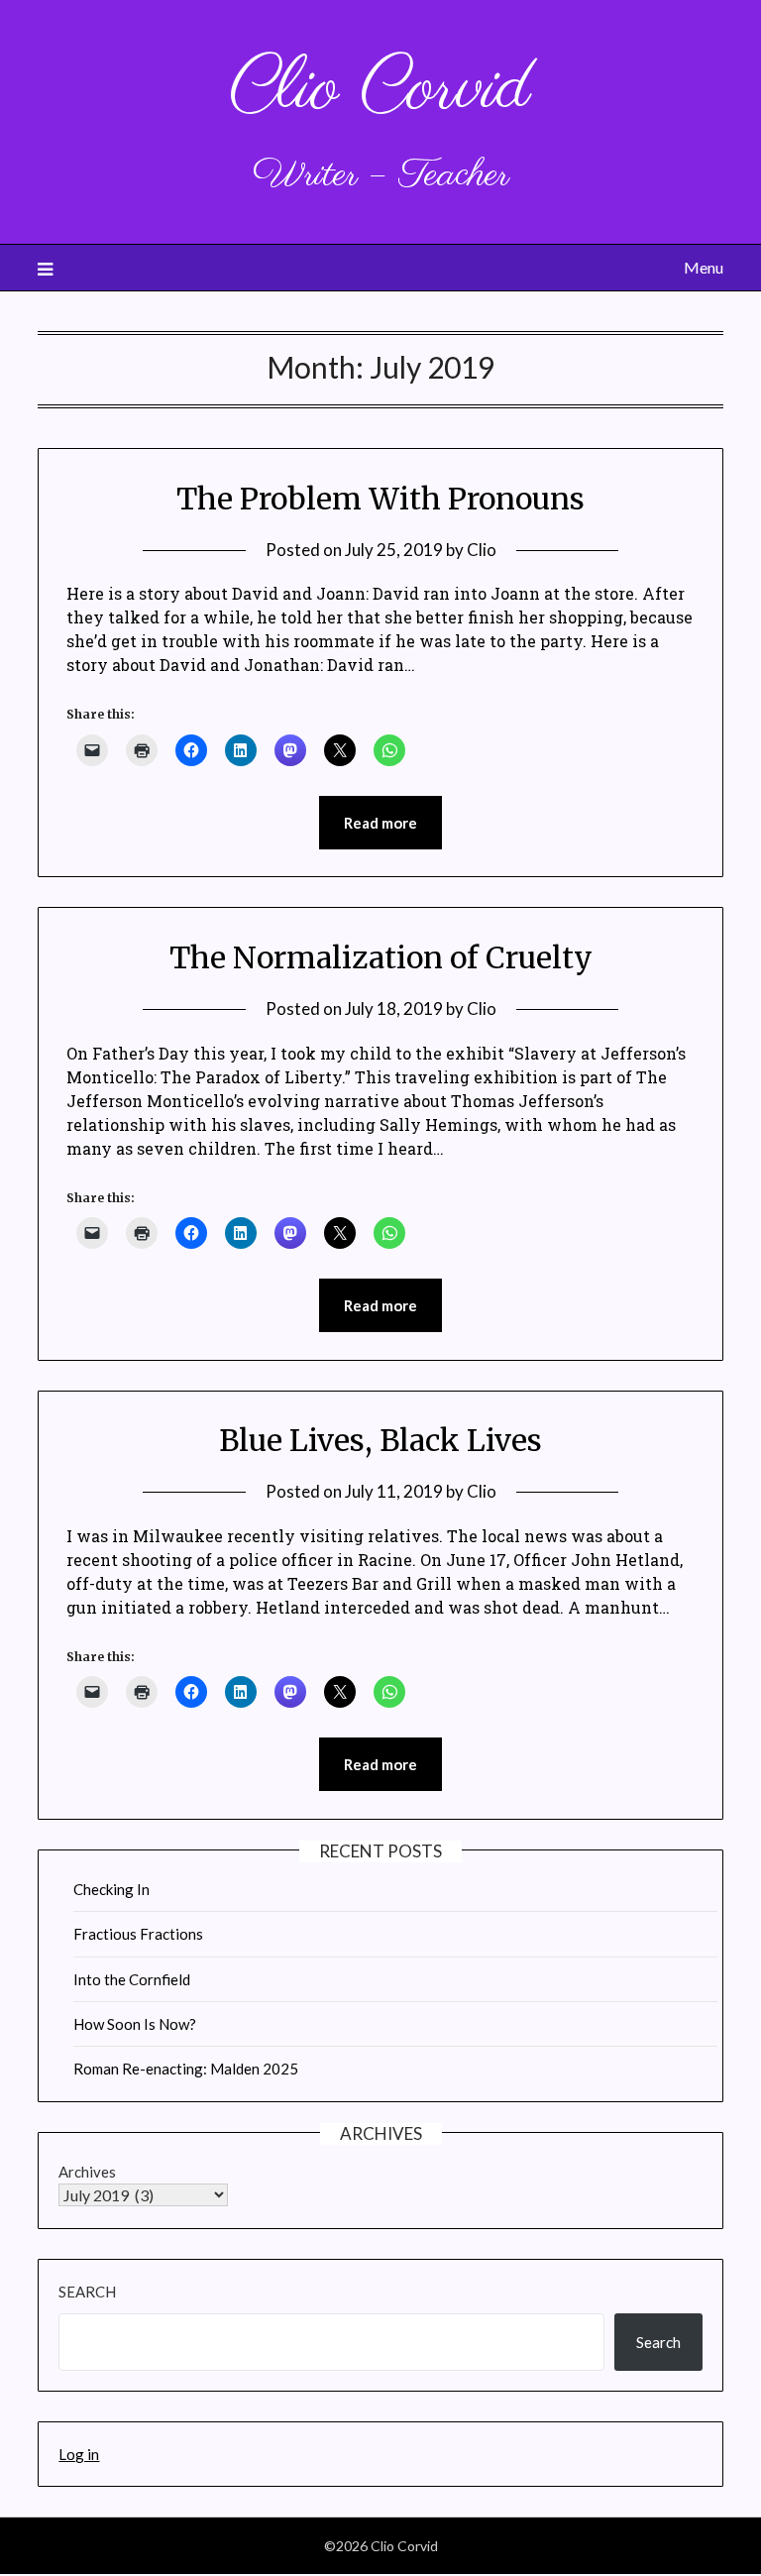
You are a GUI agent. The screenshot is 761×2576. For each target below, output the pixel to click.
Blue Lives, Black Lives (380, 1440)
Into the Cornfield (132, 1979)
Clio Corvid (380, 90)
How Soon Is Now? (135, 2024)
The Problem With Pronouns (380, 499)
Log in (79, 2454)
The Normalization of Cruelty (381, 957)
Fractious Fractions (138, 1934)
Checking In (111, 1889)
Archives (87, 2172)
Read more (380, 823)
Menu (703, 267)
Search (87, 2292)
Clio (482, 550)
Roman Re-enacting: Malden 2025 (186, 2069)
